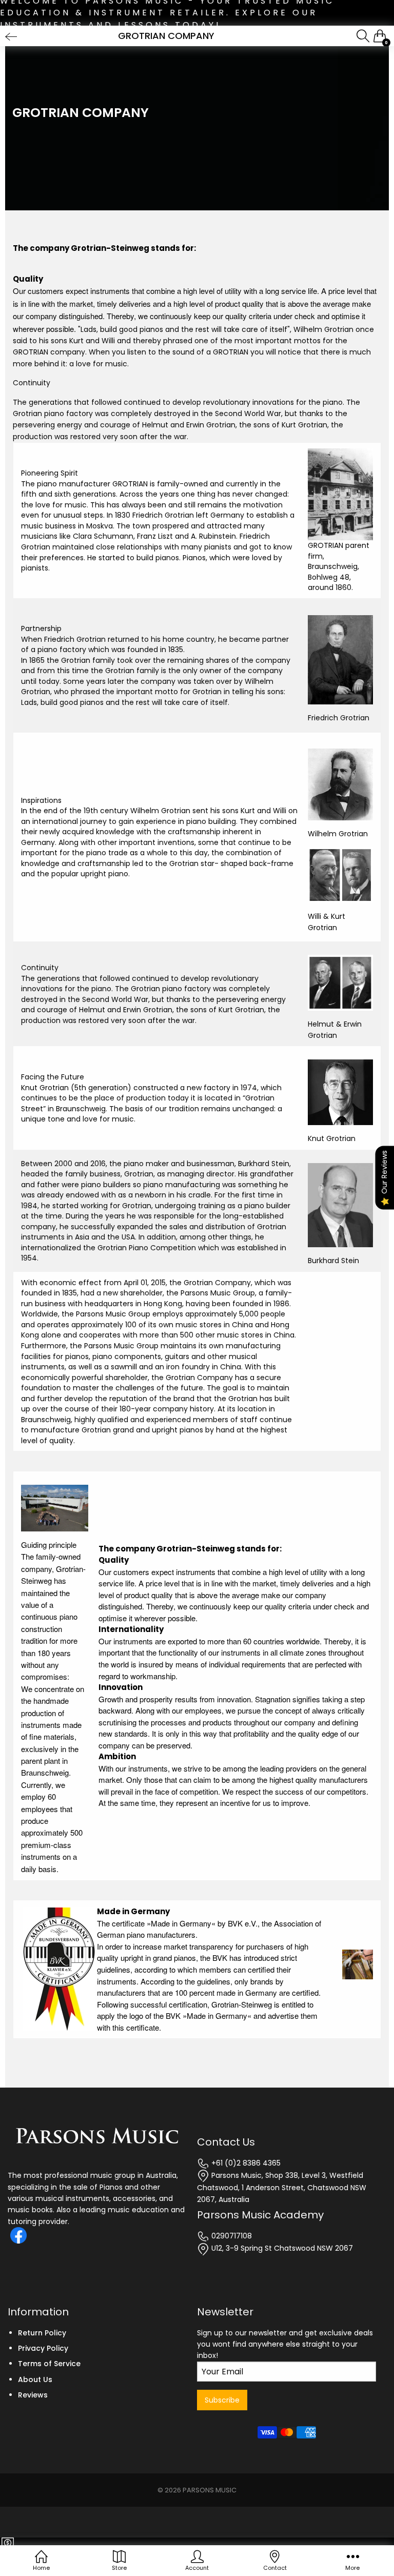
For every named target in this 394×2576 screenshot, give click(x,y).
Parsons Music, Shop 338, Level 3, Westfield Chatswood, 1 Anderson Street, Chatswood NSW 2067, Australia (282, 2187)
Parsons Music (210, 2490)
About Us (35, 2380)
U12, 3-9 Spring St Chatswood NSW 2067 (281, 2248)
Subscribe (222, 2400)
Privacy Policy (43, 2348)
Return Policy (42, 2333)
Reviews (33, 2395)
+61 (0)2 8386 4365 (245, 2163)
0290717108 (231, 2236)
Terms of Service (49, 2364)
